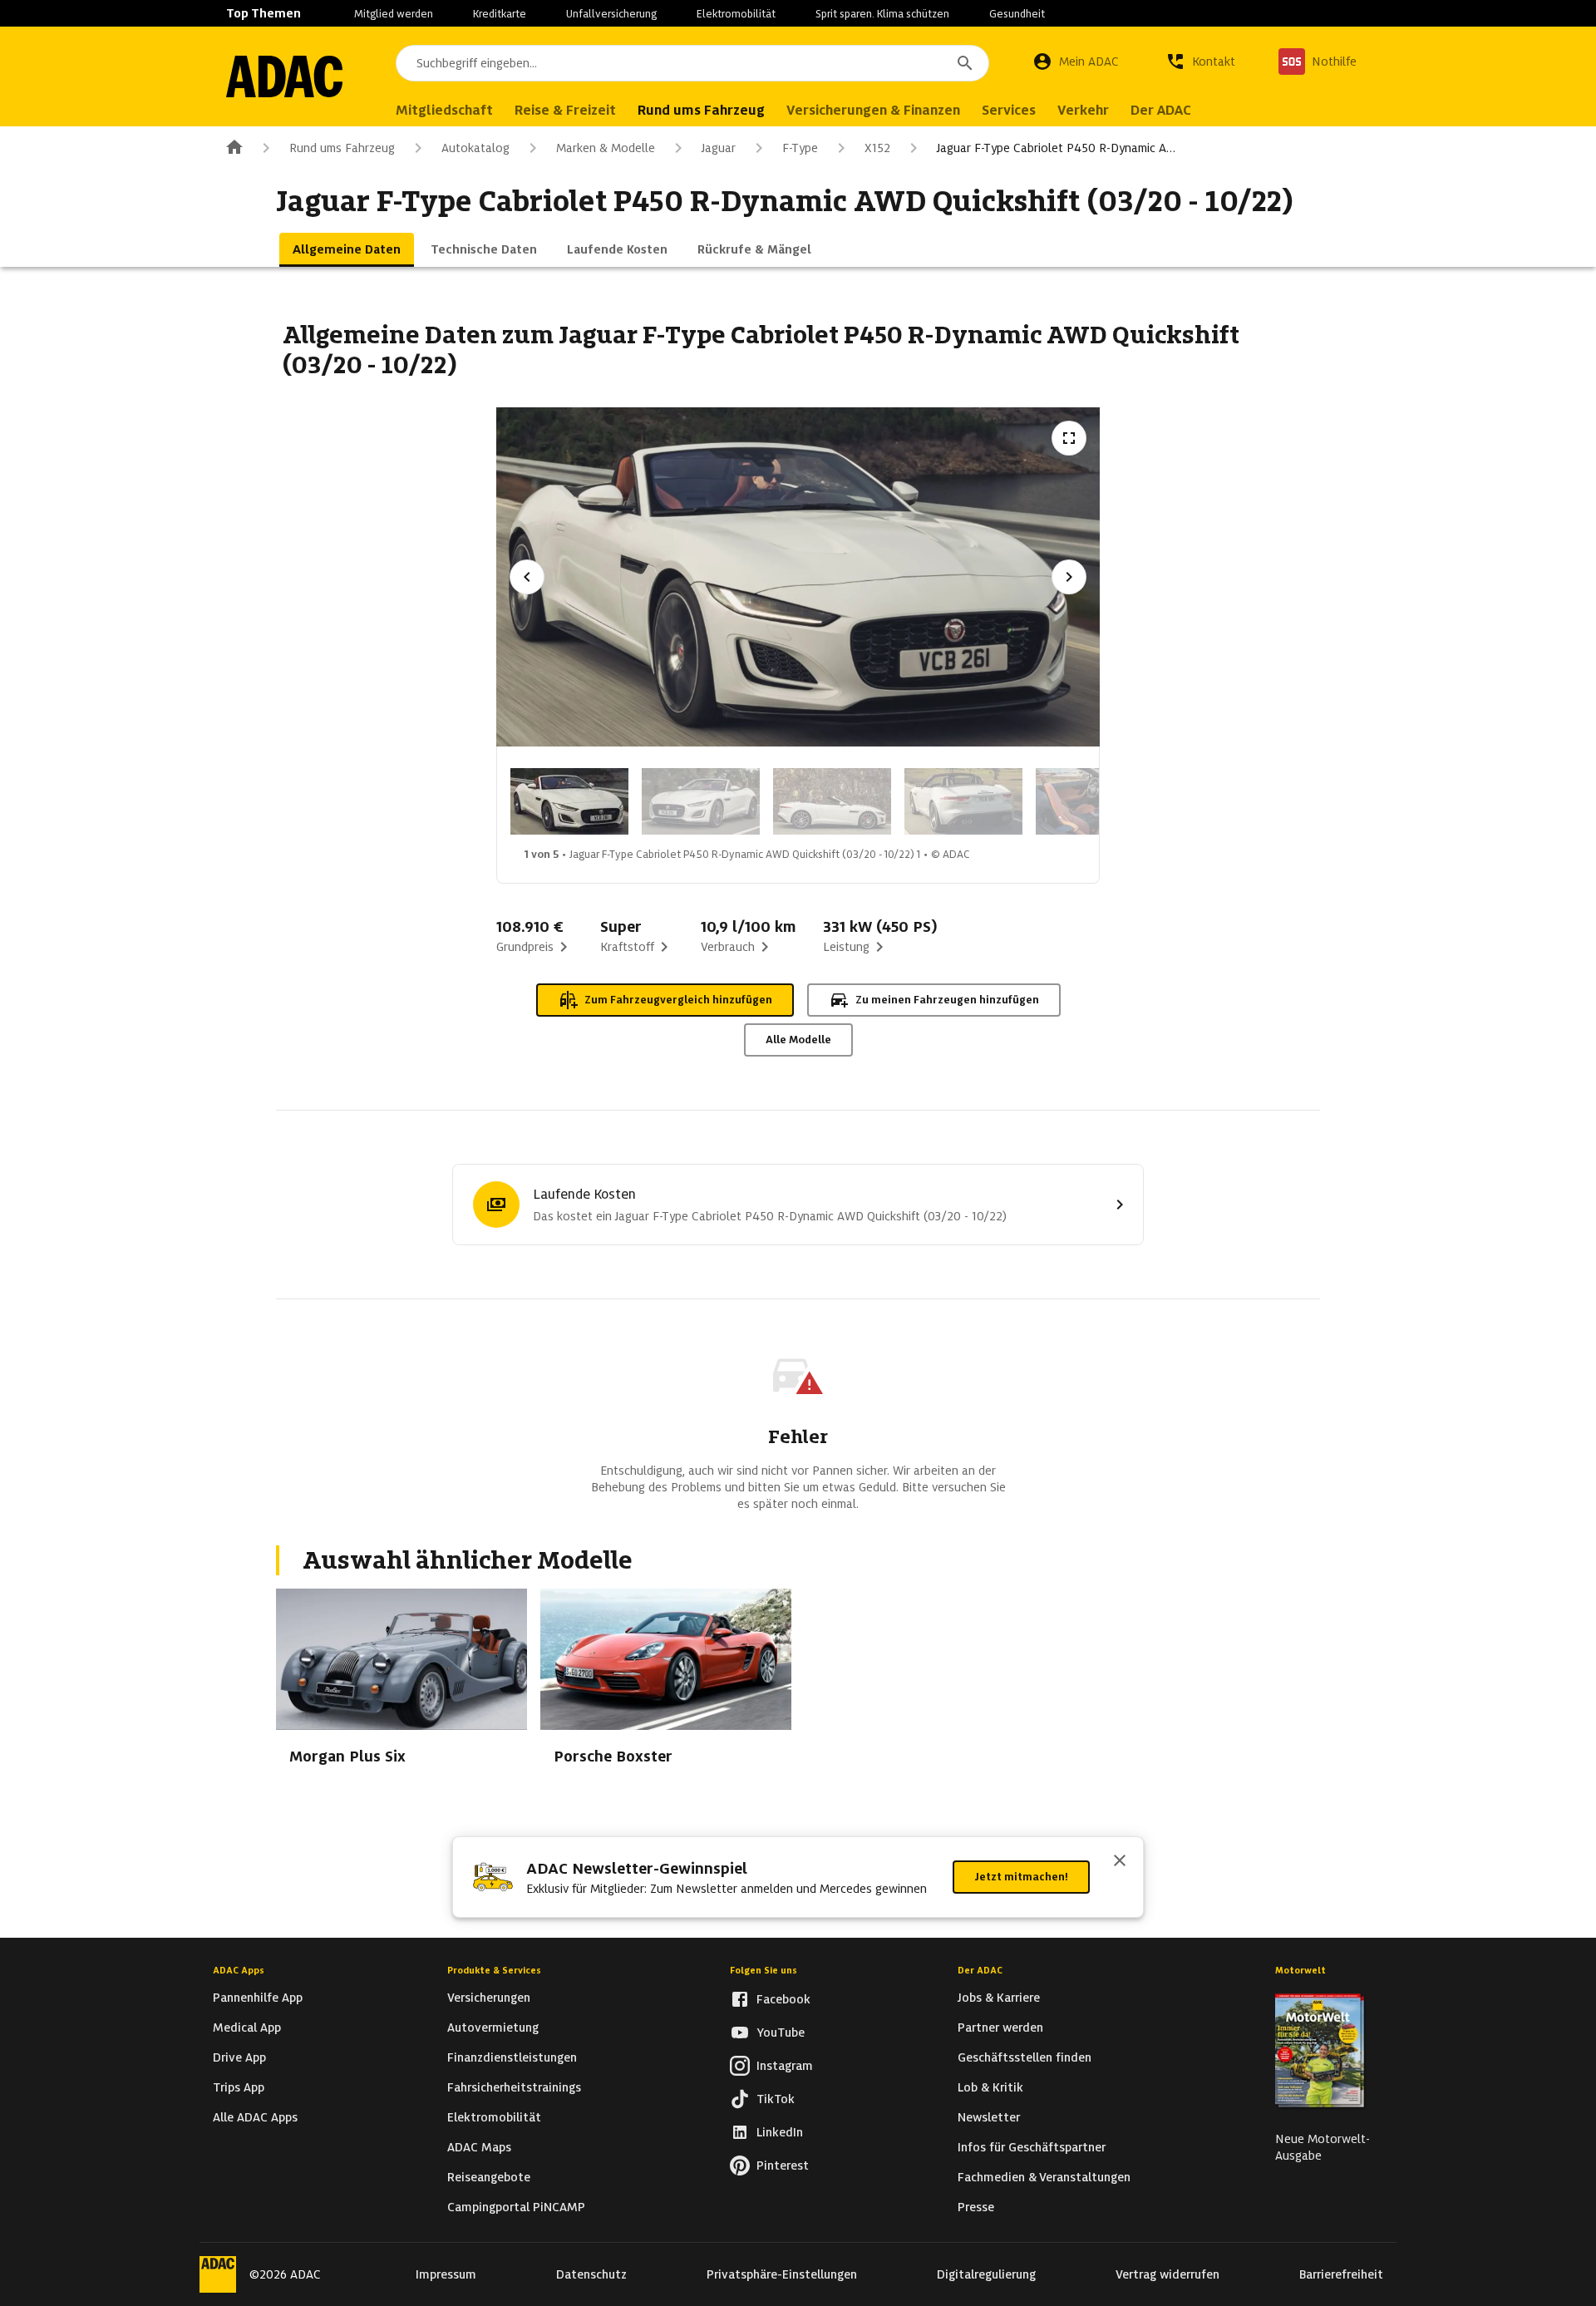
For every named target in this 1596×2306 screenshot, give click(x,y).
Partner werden (1000, 2028)
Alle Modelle (798, 1040)
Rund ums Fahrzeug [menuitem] (701, 110)
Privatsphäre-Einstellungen (782, 2274)
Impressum (446, 2274)
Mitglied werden (394, 14)
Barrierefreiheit (1341, 2274)
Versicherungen (489, 1998)
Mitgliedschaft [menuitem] (444, 110)
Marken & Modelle (606, 148)
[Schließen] (1120, 1862)
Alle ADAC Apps (255, 2117)
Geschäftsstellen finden (1025, 2057)
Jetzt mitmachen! (1021, 1877)
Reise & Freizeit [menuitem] (565, 110)
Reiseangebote (489, 2177)
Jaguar (719, 148)
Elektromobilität (736, 14)
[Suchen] (965, 63)
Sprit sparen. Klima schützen (882, 14)
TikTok (776, 2099)
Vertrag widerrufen (1167, 2274)
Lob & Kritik (990, 2087)
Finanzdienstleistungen (512, 2057)
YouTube (781, 2033)
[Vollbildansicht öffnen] (1069, 438)
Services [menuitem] (1009, 110)
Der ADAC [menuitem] (1161, 110)
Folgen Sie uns (764, 1970)
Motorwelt (1300, 1970)
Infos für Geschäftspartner (1032, 2147)
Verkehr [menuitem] (1083, 110)
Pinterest (783, 2166)
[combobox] (692, 63)
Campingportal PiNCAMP (516, 2207)
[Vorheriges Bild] (527, 577)
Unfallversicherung (611, 14)
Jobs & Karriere (999, 1998)
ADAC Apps (239, 1970)
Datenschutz (591, 2274)
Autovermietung (493, 2028)
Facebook (783, 1999)
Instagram (785, 2066)
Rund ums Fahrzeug (342, 148)
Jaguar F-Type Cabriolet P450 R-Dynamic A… (1056, 148)
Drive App (239, 2057)
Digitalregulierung (986, 2274)
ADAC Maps (479, 2147)
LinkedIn (780, 2132)
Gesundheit (1017, 14)
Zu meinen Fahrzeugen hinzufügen (947, 1000)
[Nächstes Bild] (1069, 577)
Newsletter (989, 2117)
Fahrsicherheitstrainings (514, 2087)
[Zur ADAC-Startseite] (284, 76)
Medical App (247, 2028)
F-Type (800, 148)
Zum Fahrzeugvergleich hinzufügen (678, 1000)
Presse (976, 2207)
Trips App (239, 2087)
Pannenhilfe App (258, 1998)
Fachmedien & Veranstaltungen (1044, 2177)
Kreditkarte (500, 14)
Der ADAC (980, 1970)
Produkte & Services (494, 1970)
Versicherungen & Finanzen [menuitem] (873, 110)
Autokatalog (475, 148)
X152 (877, 148)
